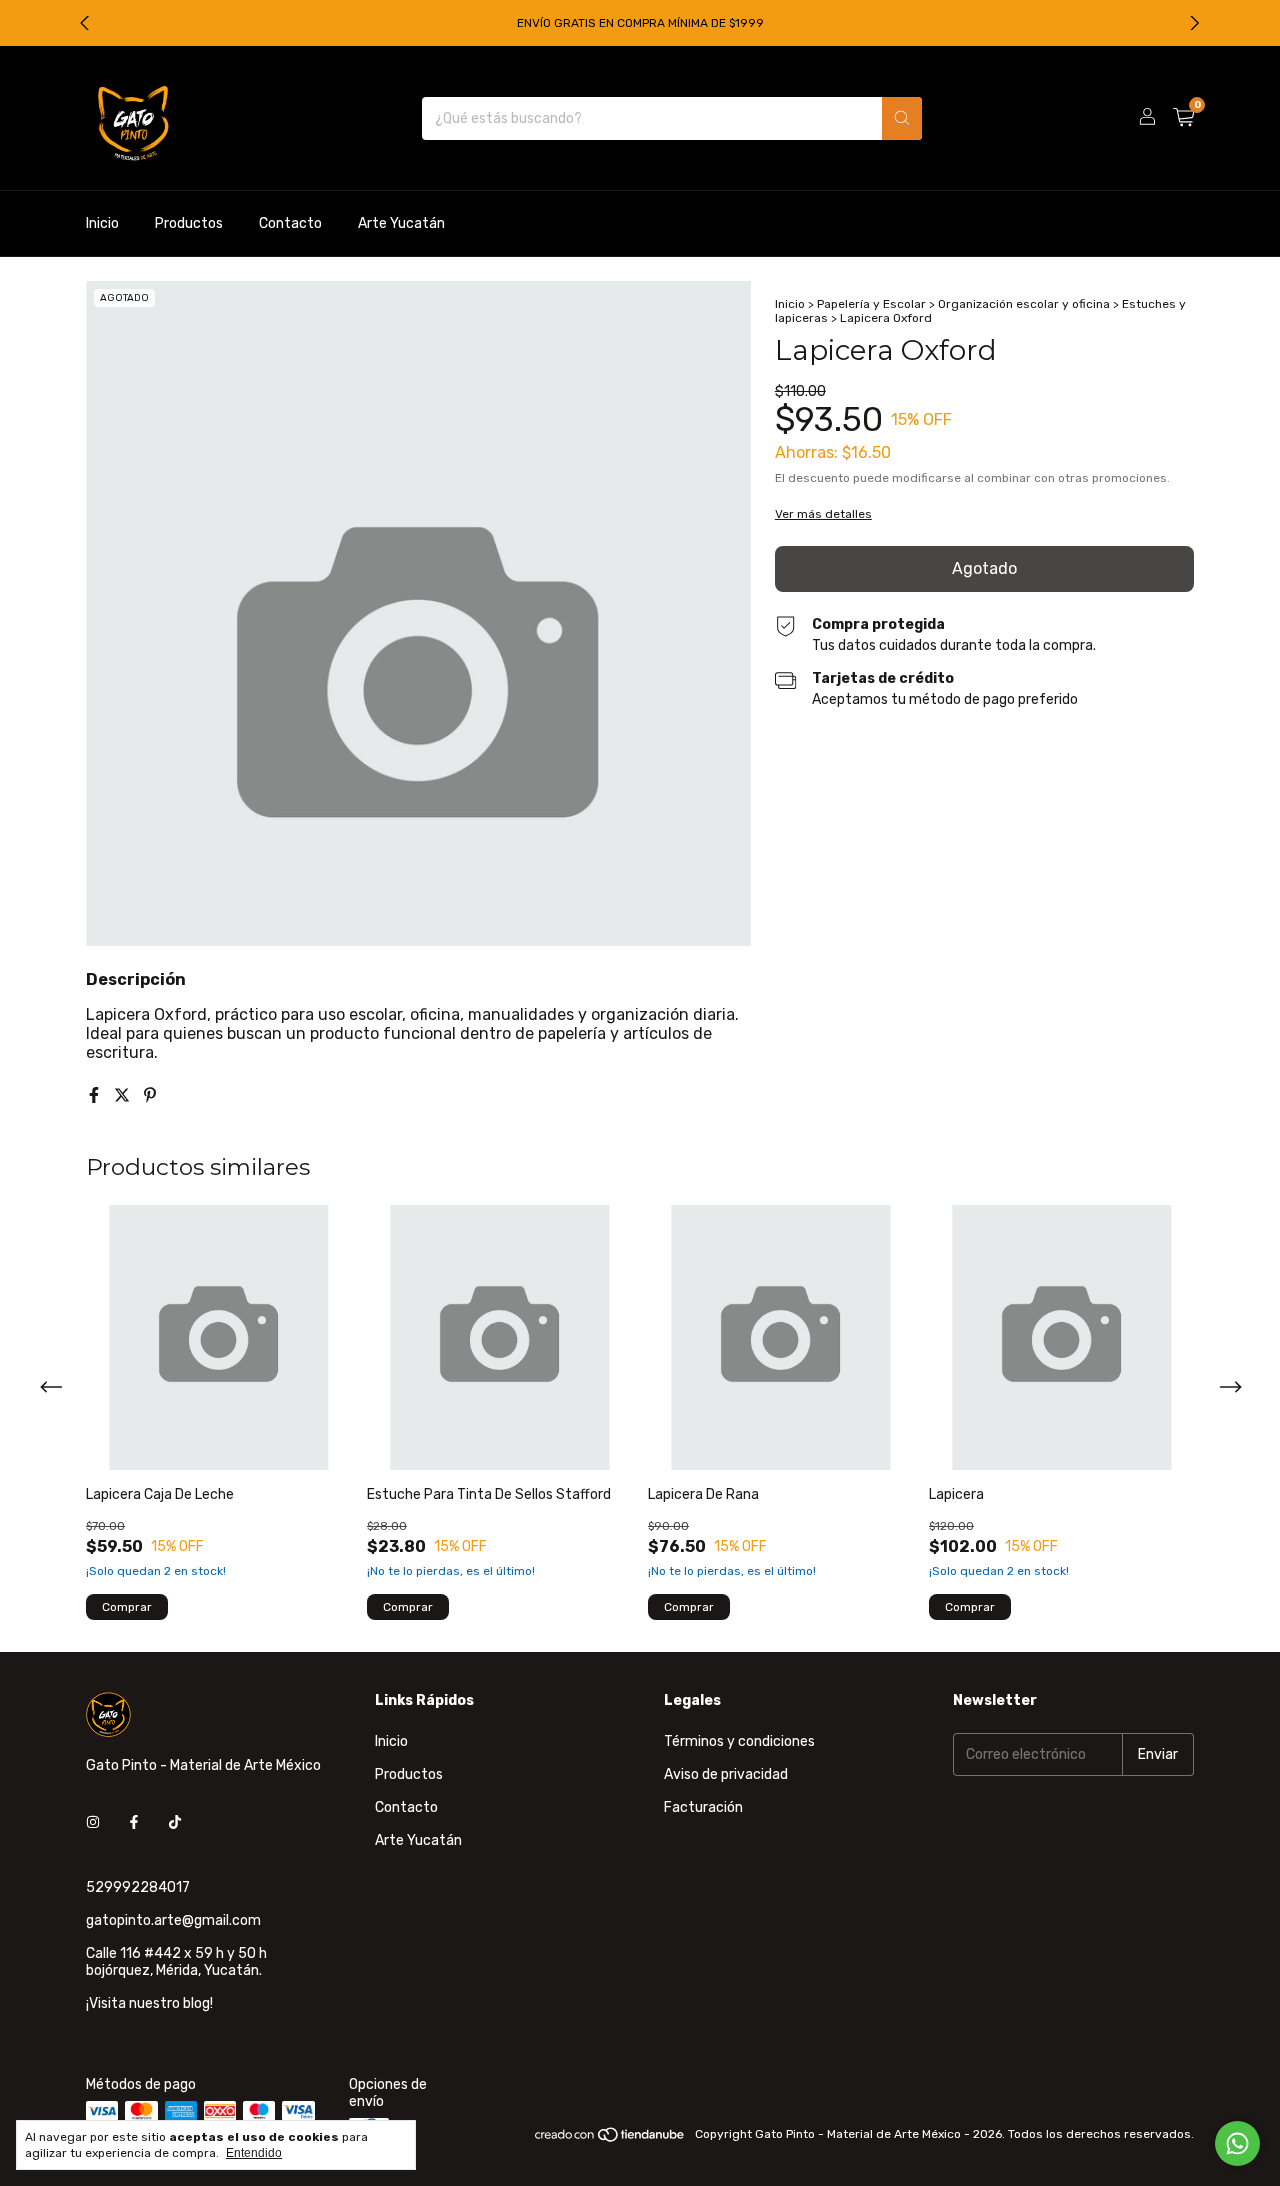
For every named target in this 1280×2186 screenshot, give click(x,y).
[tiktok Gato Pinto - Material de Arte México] (175, 1822)
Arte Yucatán (401, 223)
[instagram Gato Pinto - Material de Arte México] (93, 1822)
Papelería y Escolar (871, 304)
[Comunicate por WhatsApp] (1237, 2143)
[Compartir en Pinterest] (150, 1095)
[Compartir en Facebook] (96, 1095)
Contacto (290, 223)
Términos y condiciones (739, 1741)
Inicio (102, 223)
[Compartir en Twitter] (124, 1095)
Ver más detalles (823, 514)
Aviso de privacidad (726, 1774)
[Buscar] (902, 118)
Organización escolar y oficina (1024, 304)
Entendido (254, 2153)
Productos (189, 223)
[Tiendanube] (610, 2139)
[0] (1183, 118)
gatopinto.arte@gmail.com (173, 1920)
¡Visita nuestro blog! (149, 2003)
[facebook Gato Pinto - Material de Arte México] (134, 1822)
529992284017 (138, 1887)
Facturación (703, 1807)
